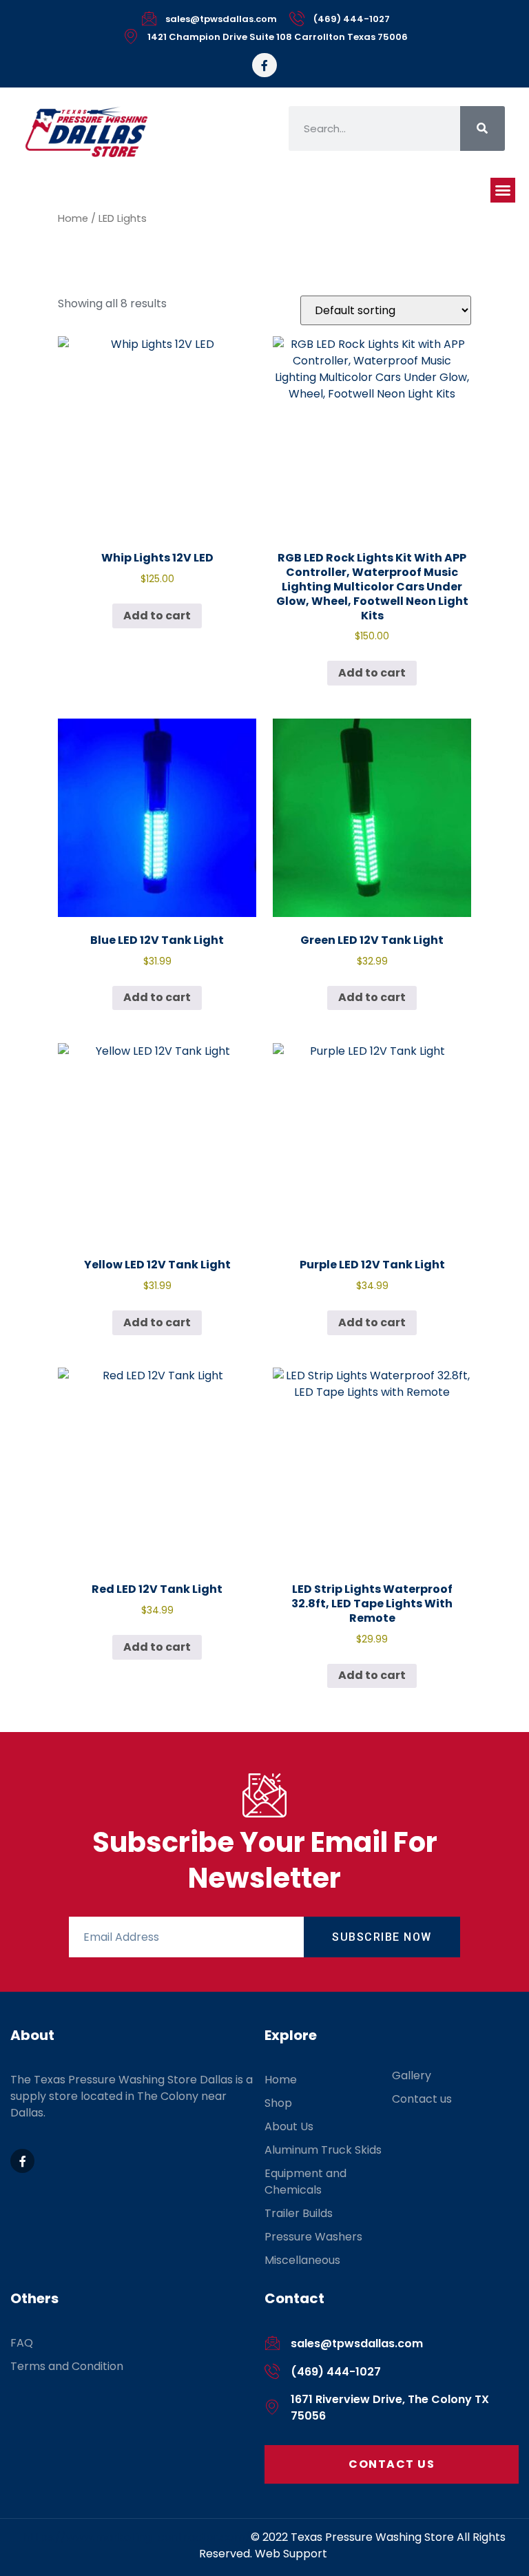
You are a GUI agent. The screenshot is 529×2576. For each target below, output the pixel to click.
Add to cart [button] (157, 616)
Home (73, 218)
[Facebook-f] (264, 65)
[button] (503, 190)
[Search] (483, 128)
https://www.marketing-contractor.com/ (137, 2537)
